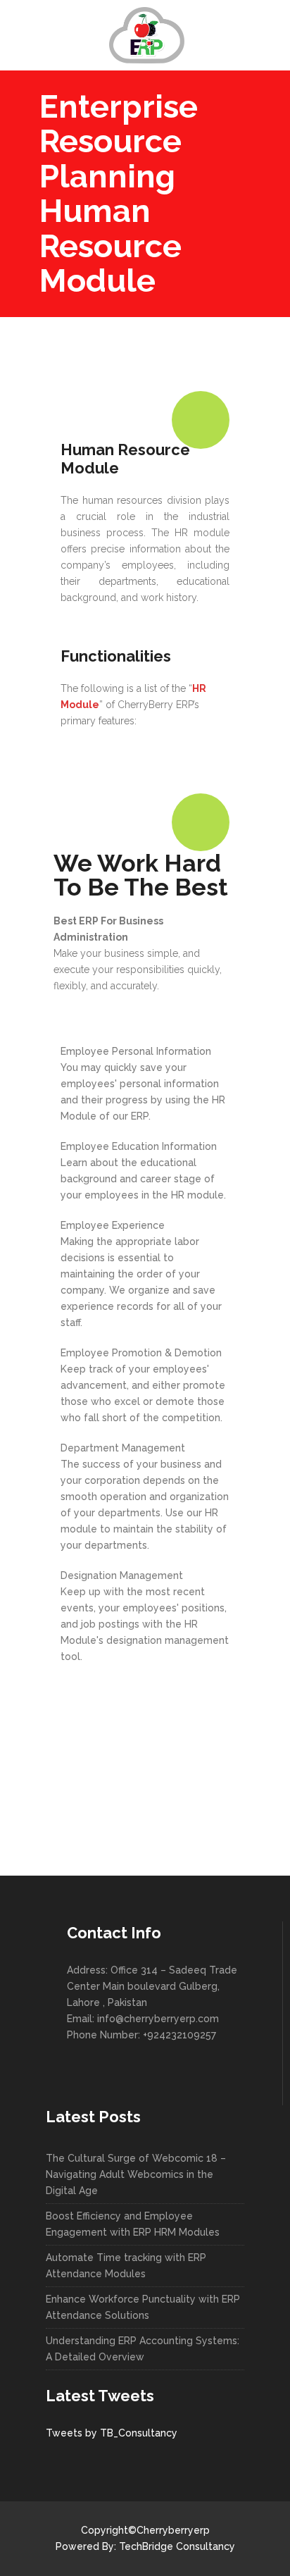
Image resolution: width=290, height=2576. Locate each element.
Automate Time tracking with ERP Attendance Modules (126, 2266)
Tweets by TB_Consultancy (112, 2433)
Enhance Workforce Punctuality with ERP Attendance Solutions (143, 2307)
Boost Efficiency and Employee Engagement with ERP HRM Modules (133, 2224)
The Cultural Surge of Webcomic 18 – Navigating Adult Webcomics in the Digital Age (136, 2174)
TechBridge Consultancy (177, 2546)
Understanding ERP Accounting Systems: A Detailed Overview (143, 2349)
